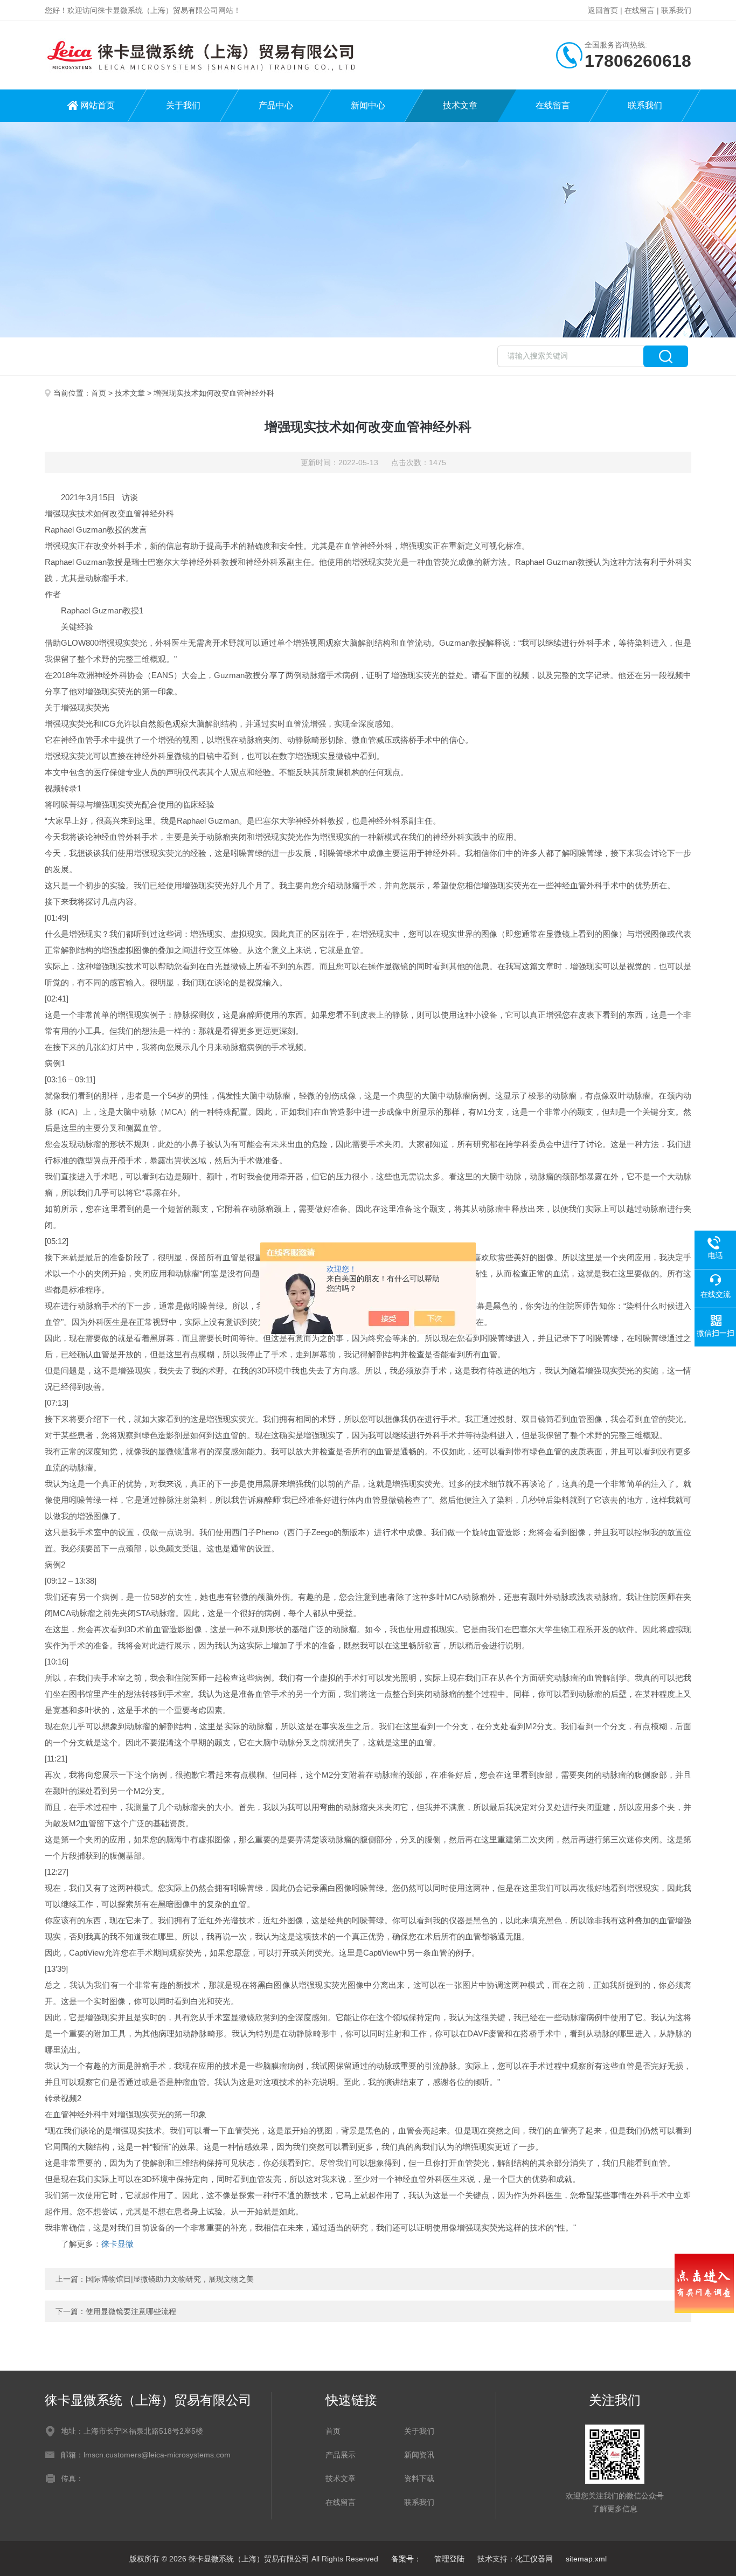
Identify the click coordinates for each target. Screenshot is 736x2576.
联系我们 (676, 10)
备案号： (406, 2559)
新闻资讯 (419, 2455)
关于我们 (183, 105)
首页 (99, 393)
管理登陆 (449, 2559)
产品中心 (276, 105)
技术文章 (460, 105)
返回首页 (603, 10)
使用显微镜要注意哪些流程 (131, 2311)
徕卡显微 (117, 2244)
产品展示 (341, 2455)
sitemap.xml (586, 2559)
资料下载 (419, 2478)
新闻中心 (368, 105)
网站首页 (98, 105)
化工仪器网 (534, 2559)
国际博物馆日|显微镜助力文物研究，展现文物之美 (170, 2279)
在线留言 (640, 10)
